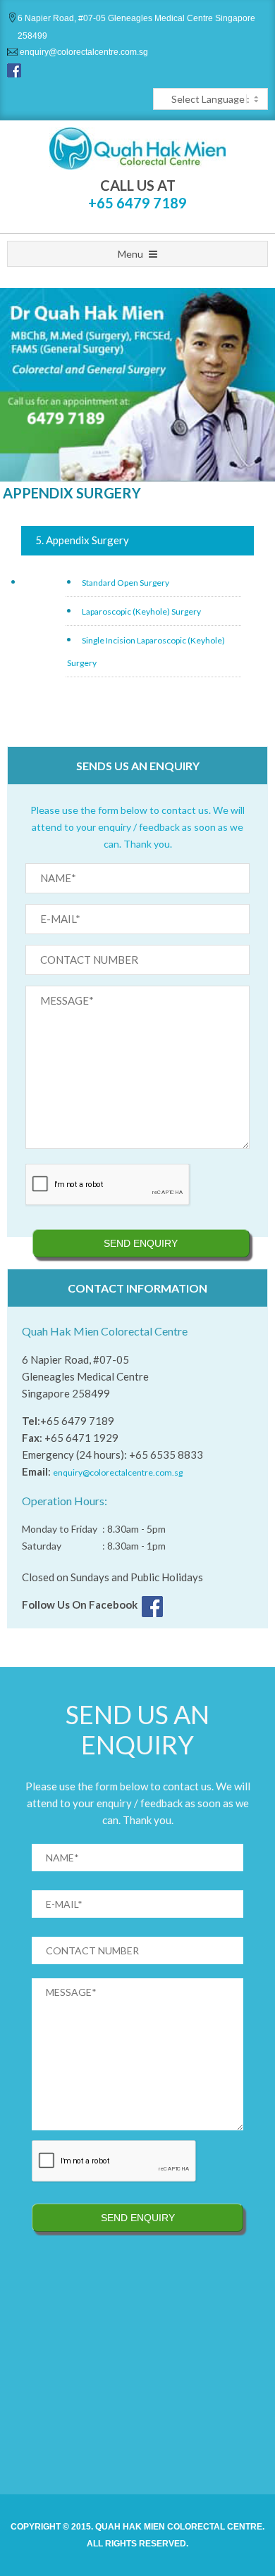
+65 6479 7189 (137, 203)
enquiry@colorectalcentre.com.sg (83, 52)
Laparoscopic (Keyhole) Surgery (141, 611)
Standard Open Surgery (126, 583)
